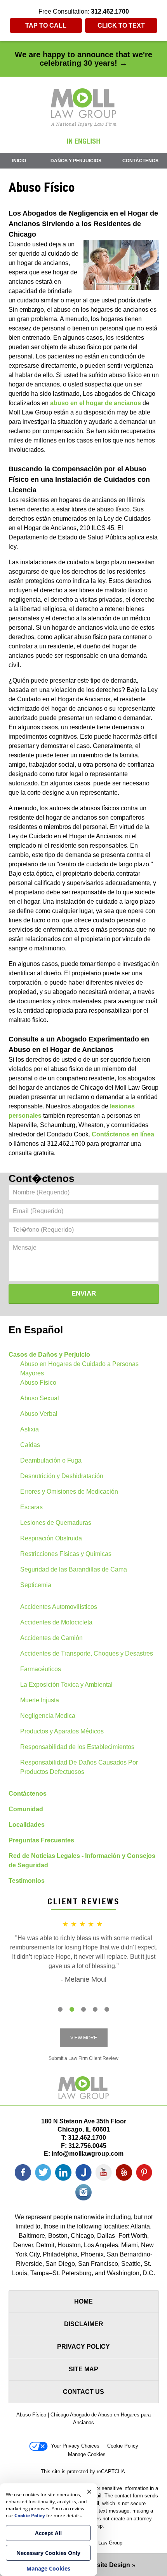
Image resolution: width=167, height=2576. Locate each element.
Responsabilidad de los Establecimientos (77, 1747)
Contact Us (83, 2392)
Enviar (84, 1293)
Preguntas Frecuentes (41, 1840)
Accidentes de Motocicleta (56, 1622)
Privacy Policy (83, 2347)
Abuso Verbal (39, 1414)
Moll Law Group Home (84, 107)
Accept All (48, 2533)
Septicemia (36, 1585)
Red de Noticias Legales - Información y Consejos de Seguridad (82, 1860)
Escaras (31, 1507)
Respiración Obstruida (51, 1538)
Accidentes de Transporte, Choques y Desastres (87, 1653)
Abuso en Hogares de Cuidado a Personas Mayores (79, 1369)
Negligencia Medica (48, 1716)
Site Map (83, 2369)
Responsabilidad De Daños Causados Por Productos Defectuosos (79, 1767)
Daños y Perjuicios (76, 161)
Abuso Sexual (40, 1398)
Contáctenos (140, 161)
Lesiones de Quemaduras (56, 1523)
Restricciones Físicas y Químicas (66, 1554)
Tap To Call (46, 25)
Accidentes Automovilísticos (59, 1607)
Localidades (27, 1825)
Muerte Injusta (40, 1700)
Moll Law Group (105, 2543)
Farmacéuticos (41, 1669)
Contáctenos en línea (123, 1134)
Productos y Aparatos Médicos (62, 1731)
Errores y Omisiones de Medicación (69, 1492)
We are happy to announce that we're (83, 59)
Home (83, 2301)
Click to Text (121, 25)
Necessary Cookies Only (48, 2553)
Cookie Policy (123, 2446)
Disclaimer (84, 2324)
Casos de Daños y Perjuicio (49, 1355)
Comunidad (26, 1809)
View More (84, 2038)
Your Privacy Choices (75, 2446)
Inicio (19, 161)
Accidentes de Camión (51, 1638)
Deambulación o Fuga (51, 1460)
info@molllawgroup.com (88, 2154)
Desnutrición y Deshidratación (62, 1476)
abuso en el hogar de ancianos (96, 403)
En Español (36, 1330)
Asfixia (30, 1429)
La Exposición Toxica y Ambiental (66, 1685)
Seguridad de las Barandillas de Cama (74, 1569)
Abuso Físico (38, 1383)
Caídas (30, 1445)
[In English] (83, 141)
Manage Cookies (87, 2454)
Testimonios (27, 1881)
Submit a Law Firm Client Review (83, 2058)
